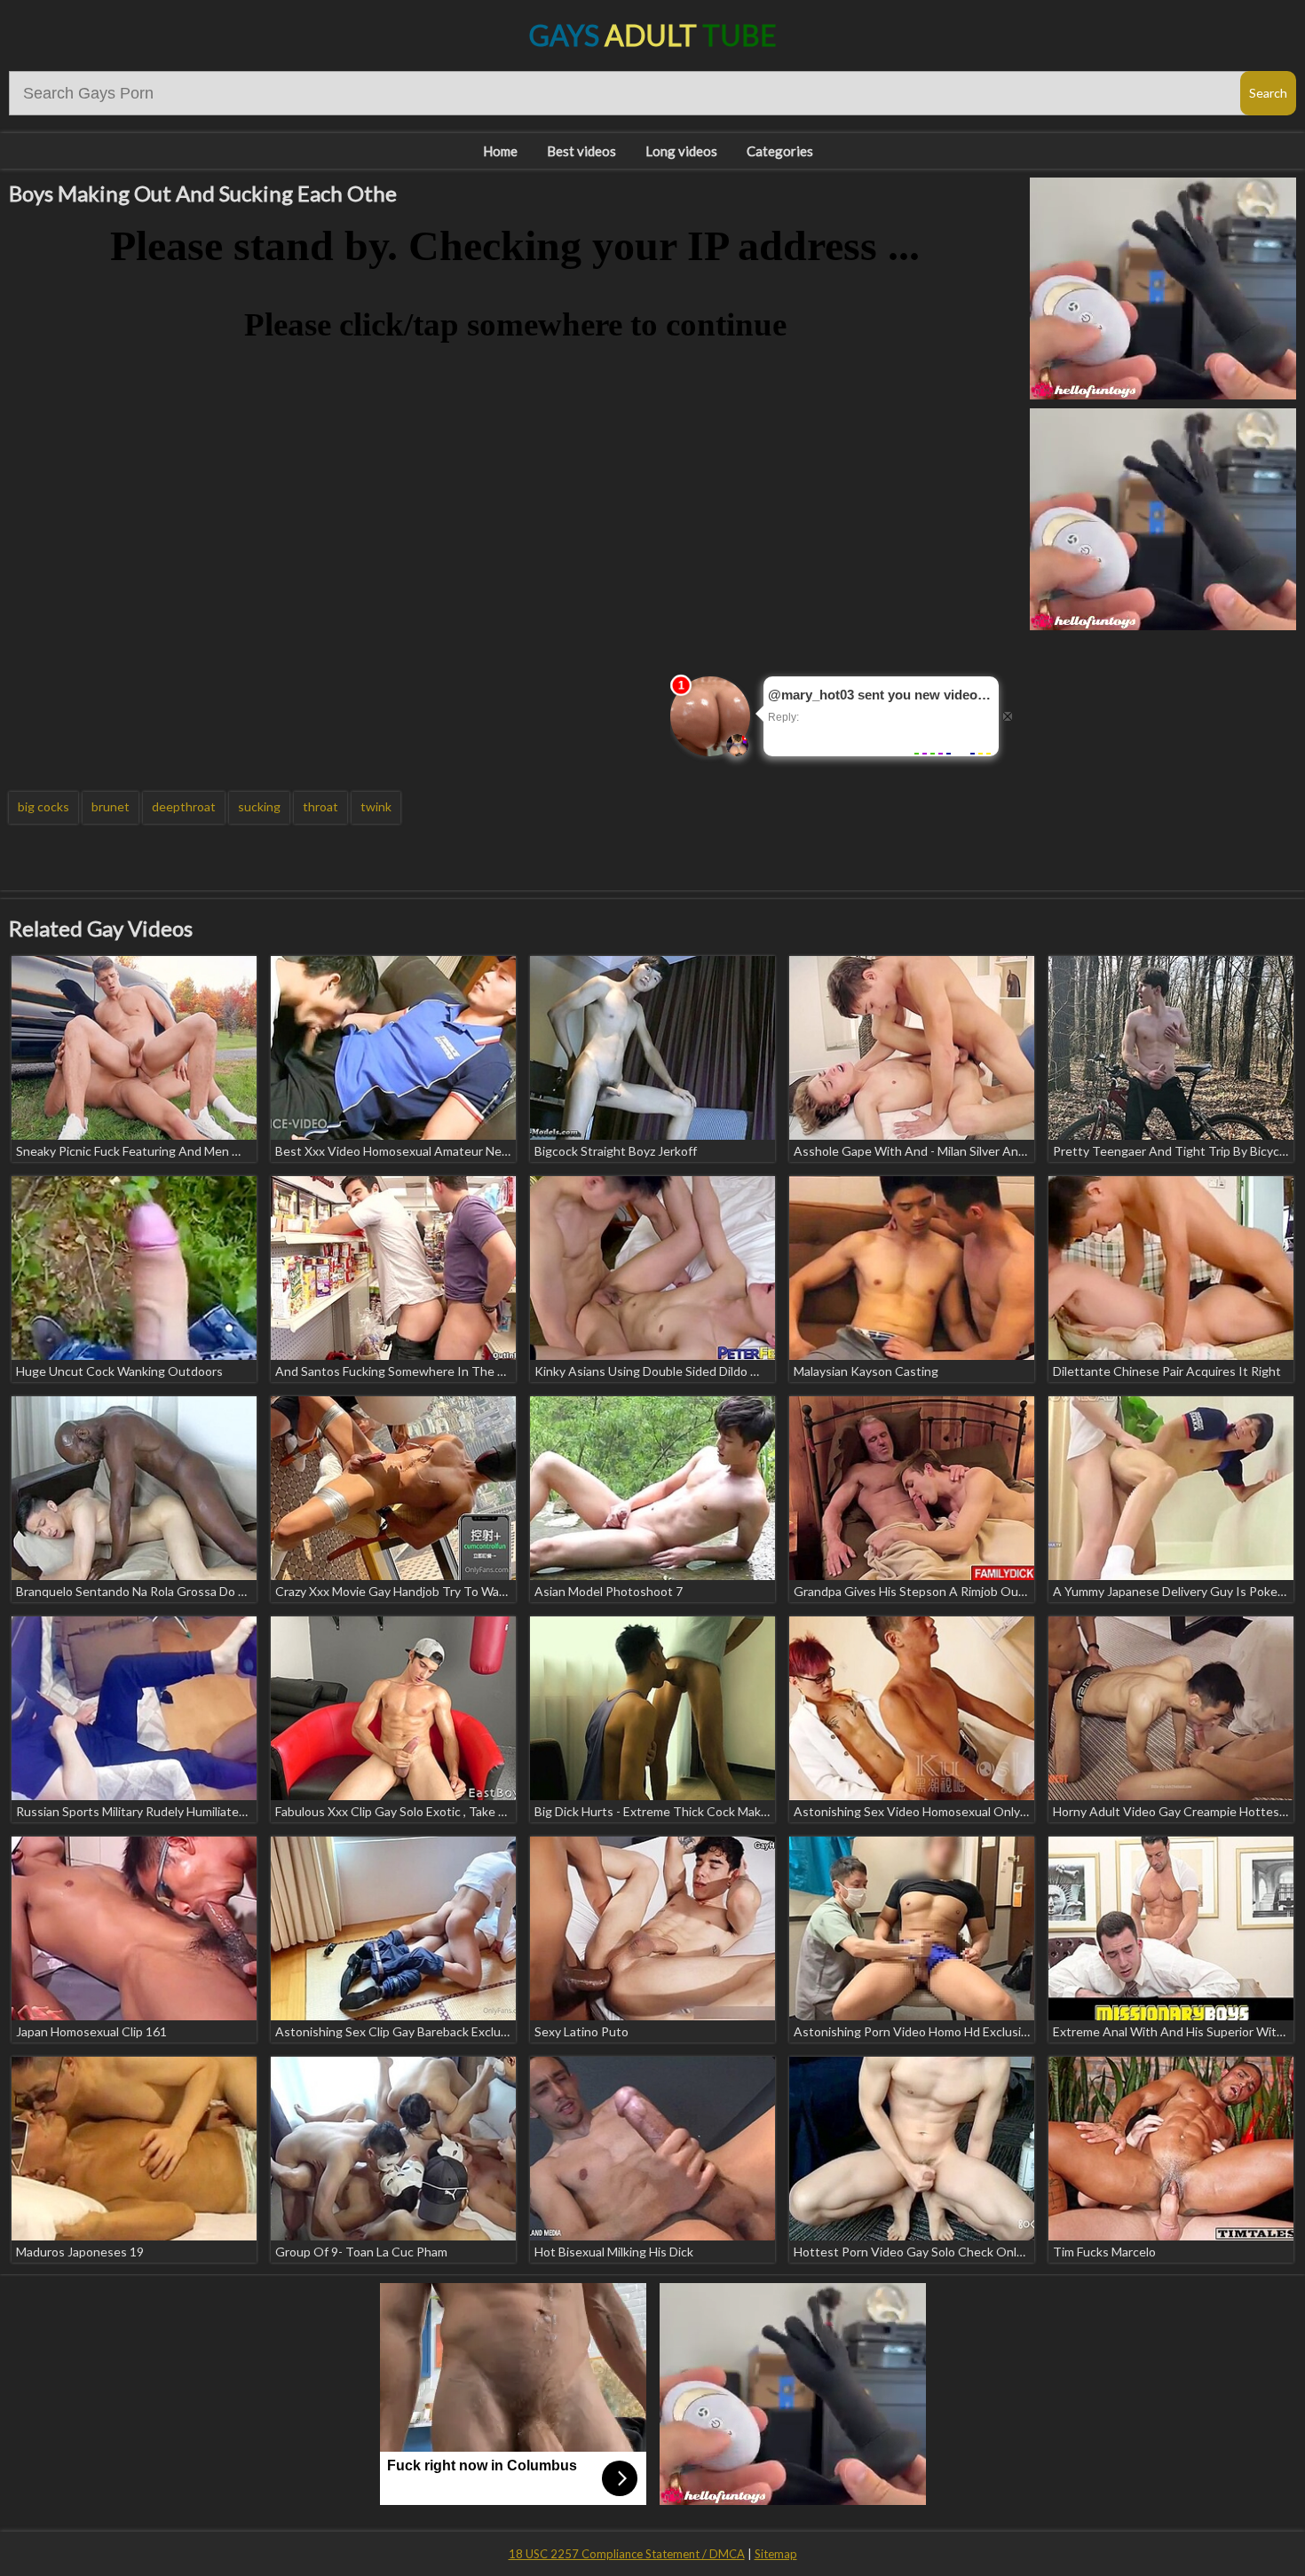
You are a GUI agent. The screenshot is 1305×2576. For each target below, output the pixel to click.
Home (500, 151)
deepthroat (184, 806)
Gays (653, 35)
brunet (111, 806)
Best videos (581, 151)
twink (376, 806)
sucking (259, 806)
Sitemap (776, 2554)
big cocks (43, 806)
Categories (780, 151)
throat (320, 806)
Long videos (681, 151)
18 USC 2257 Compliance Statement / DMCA (627, 2554)
